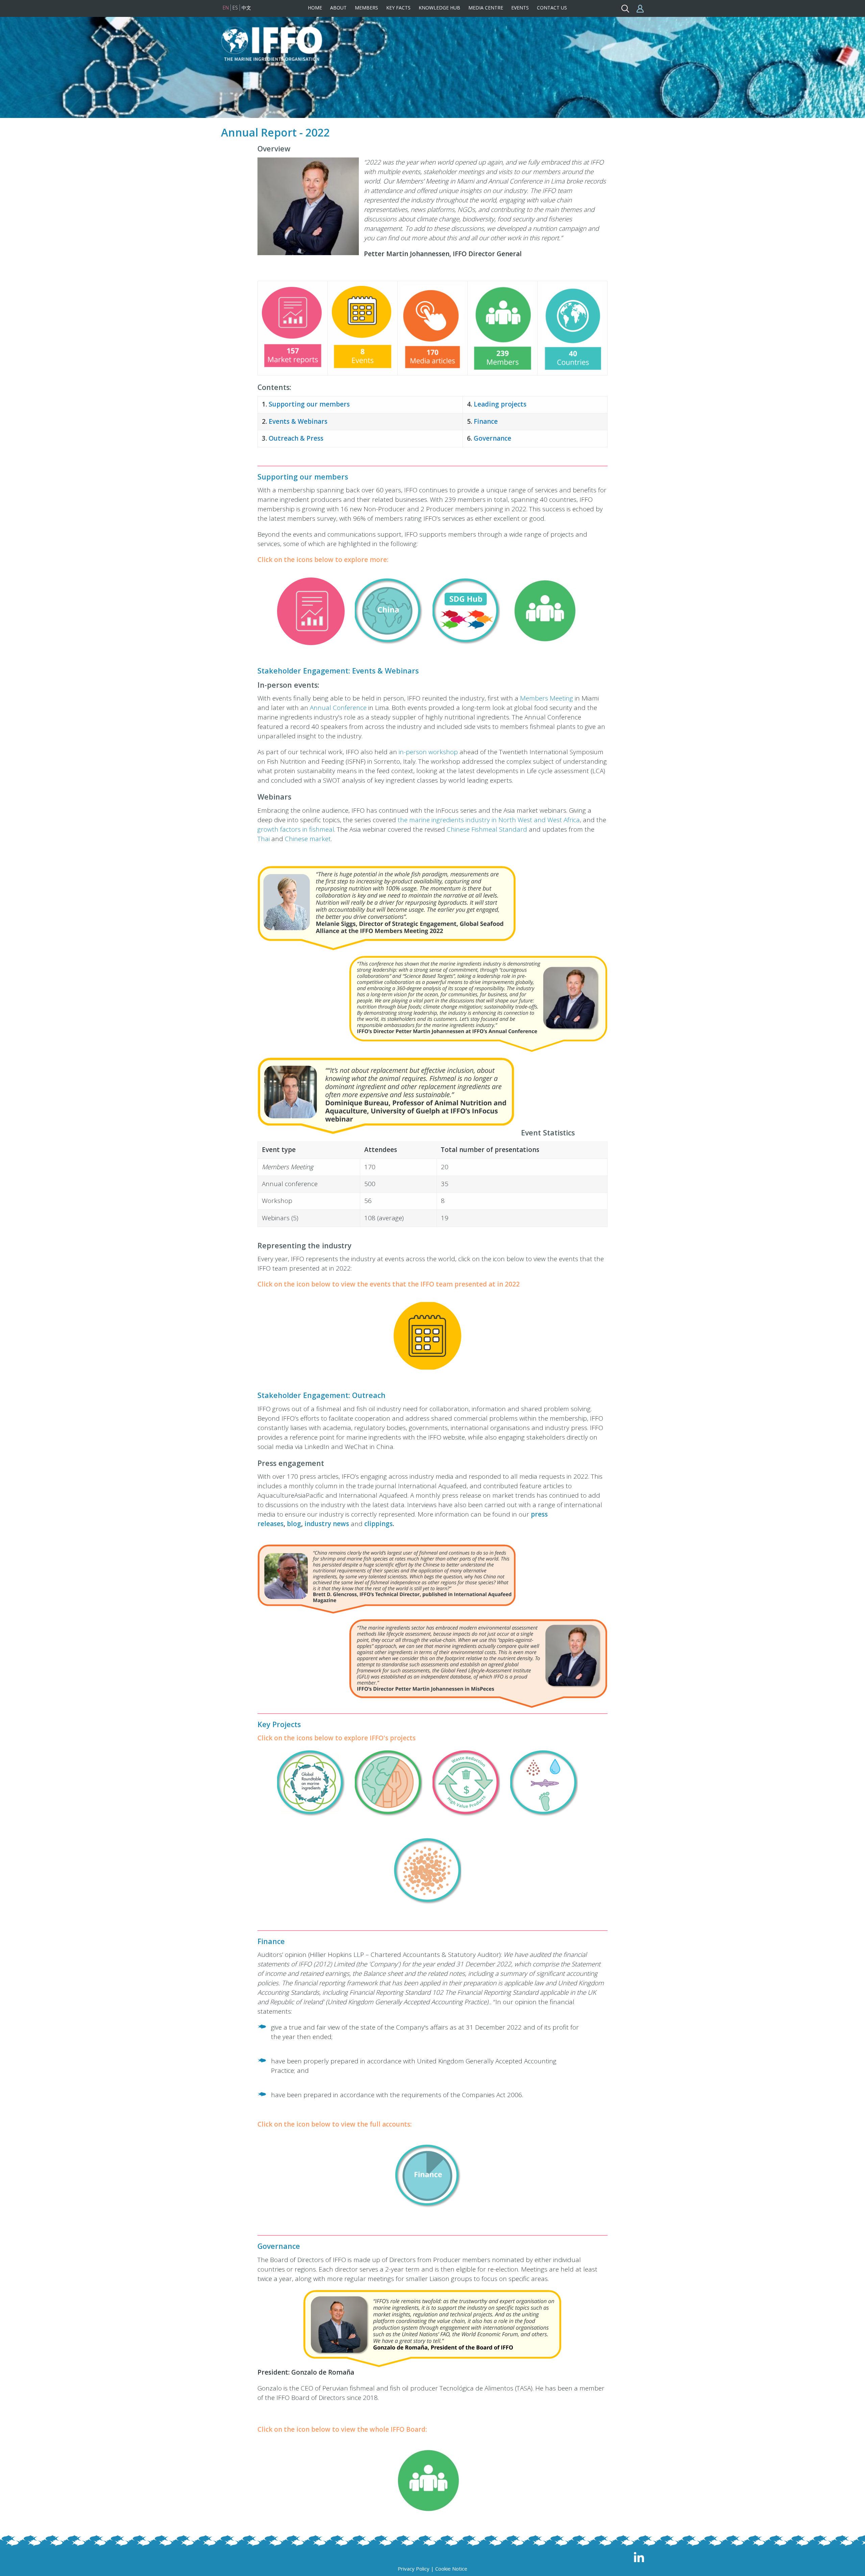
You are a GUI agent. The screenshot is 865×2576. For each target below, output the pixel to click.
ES (235, 8)
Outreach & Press (296, 438)
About (338, 8)
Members (366, 8)
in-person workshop (428, 752)
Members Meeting (547, 698)
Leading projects (500, 404)
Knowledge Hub (439, 8)
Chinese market (308, 839)
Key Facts (398, 8)
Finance (487, 421)
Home (315, 8)
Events (520, 8)
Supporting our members (309, 404)
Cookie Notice (451, 2569)
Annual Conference (338, 708)
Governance (492, 438)
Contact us (552, 8)
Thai (264, 839)
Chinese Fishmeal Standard (487, 829)
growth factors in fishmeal (296, 829)
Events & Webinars (300, 421)
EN (226, 8)
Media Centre (486, 8)
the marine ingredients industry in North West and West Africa (489, 820)
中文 (246, 8)
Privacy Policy (414, 2569)
